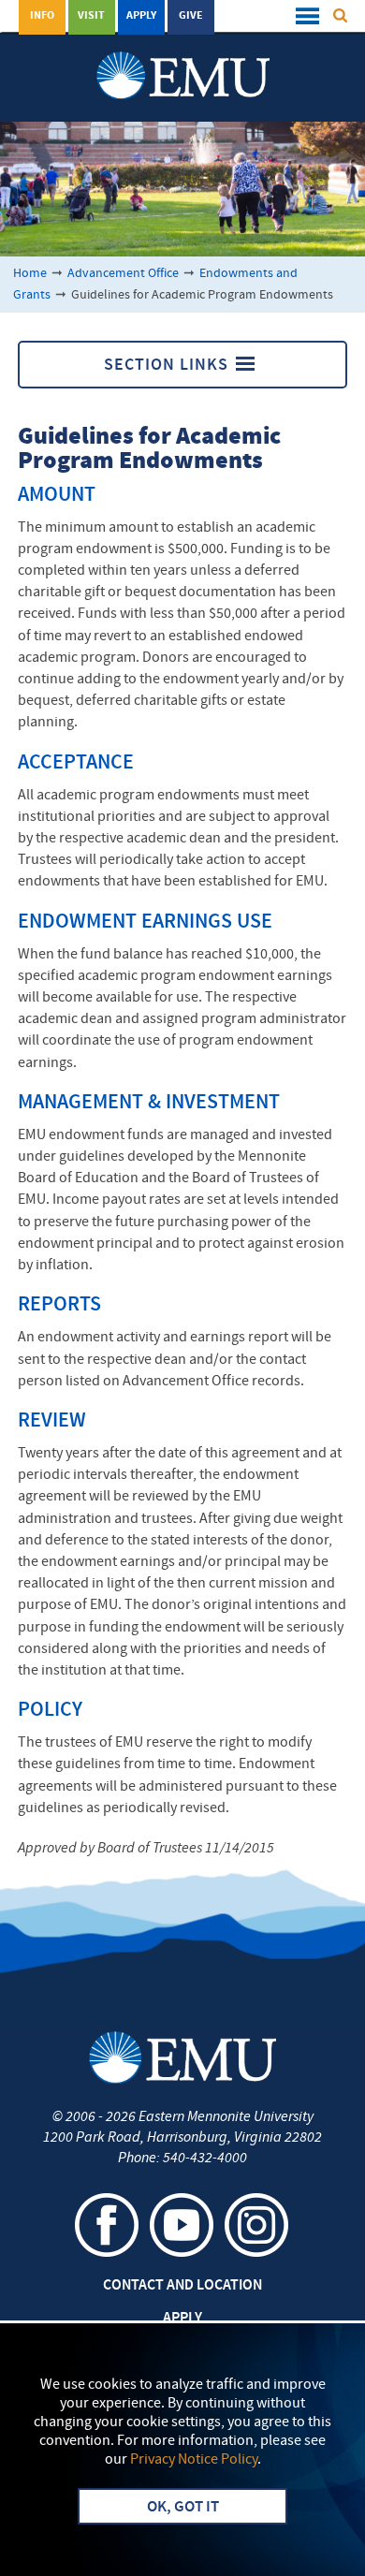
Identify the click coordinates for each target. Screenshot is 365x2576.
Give (191, 16)
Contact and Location (182, 2286)
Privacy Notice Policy (194, 2460)
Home (30, 274)
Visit (91, 16)
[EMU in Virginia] (183, 57)
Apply (141, 16)
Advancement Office (123, 274)
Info (42, 16)
